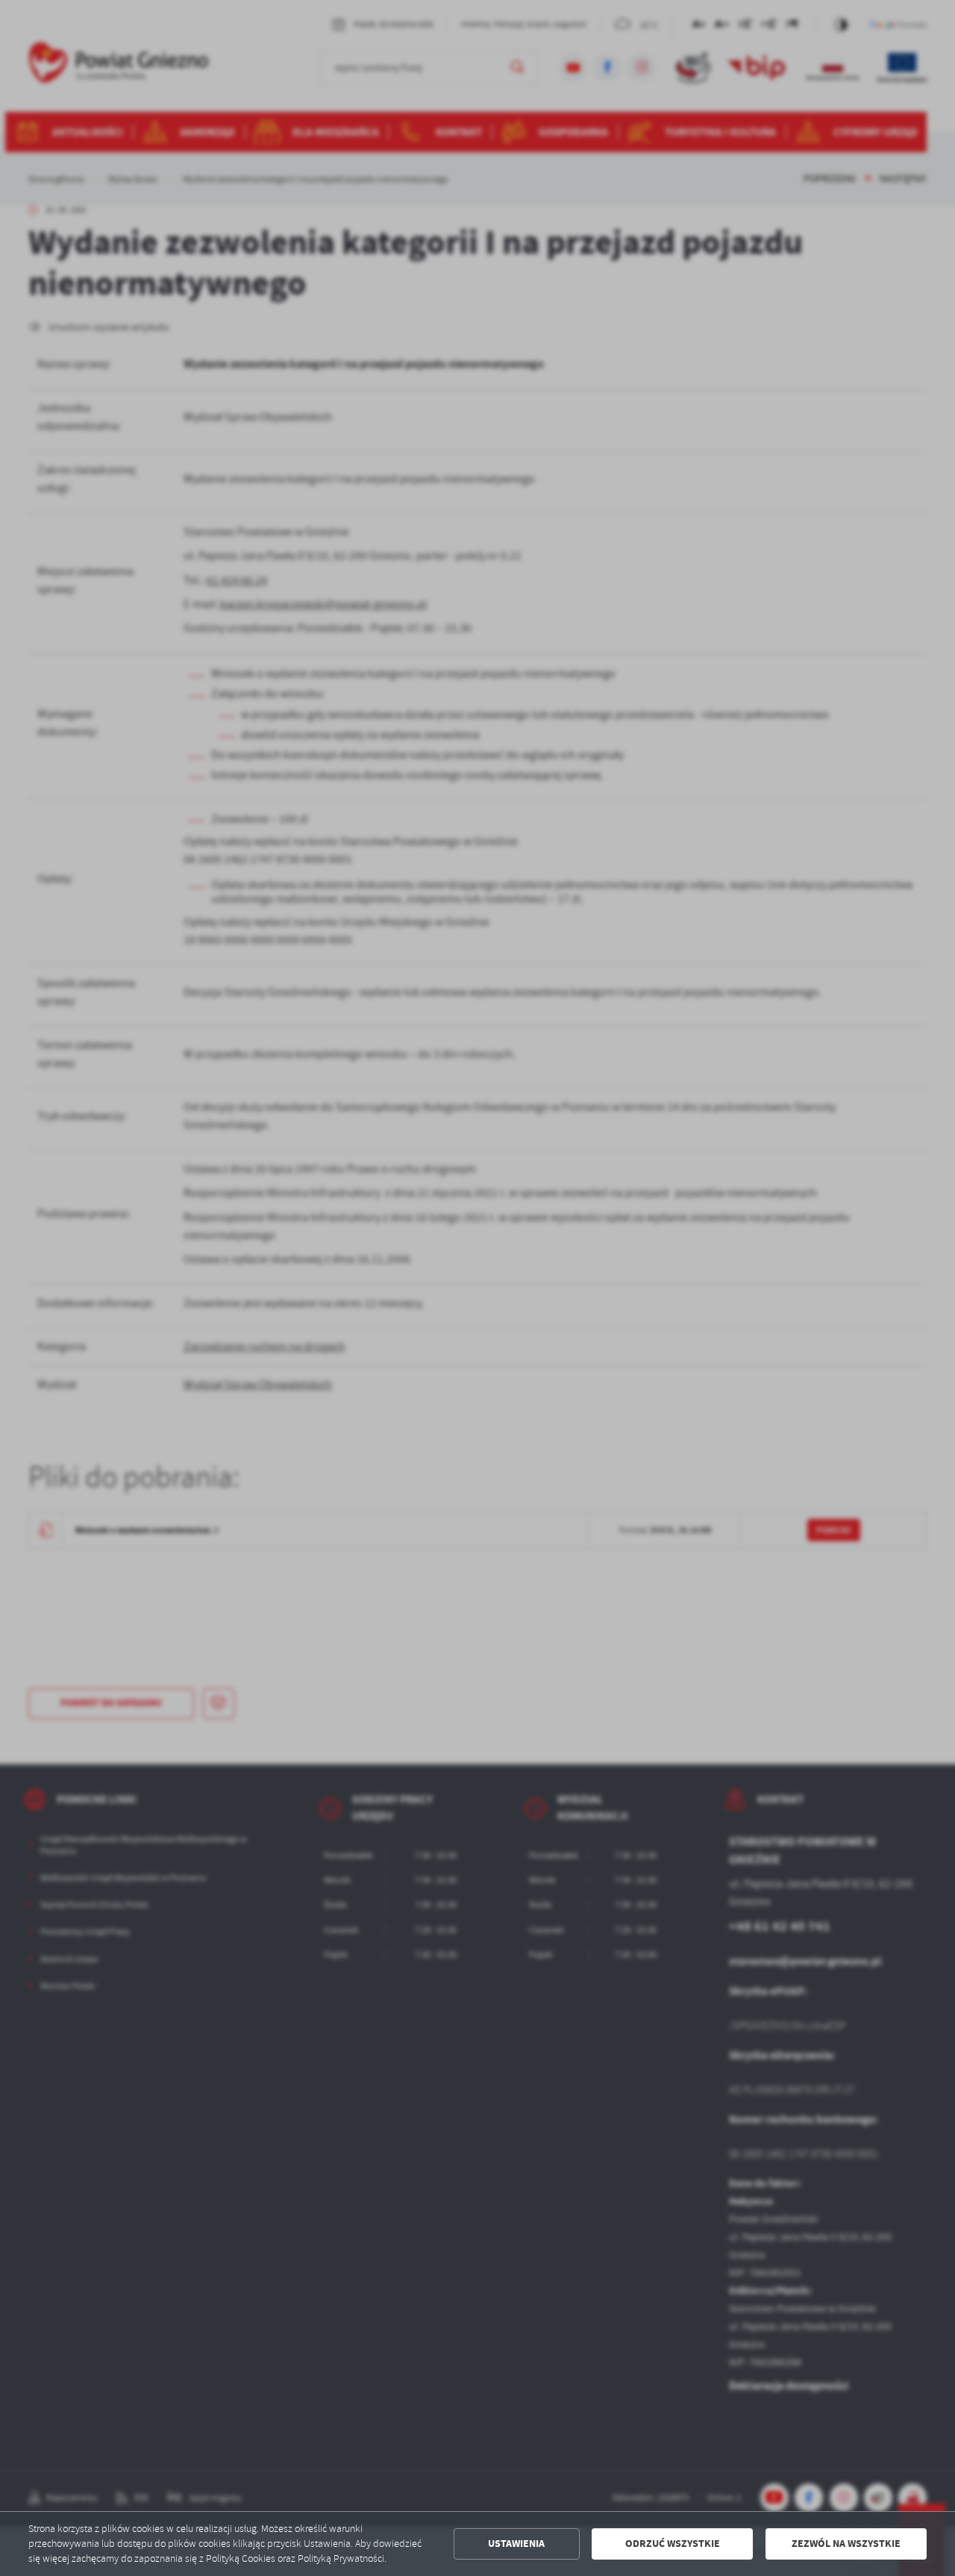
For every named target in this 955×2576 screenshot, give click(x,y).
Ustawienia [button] (516, 2544)
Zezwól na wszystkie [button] (846, 2544)
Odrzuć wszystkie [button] (673, 2544)
